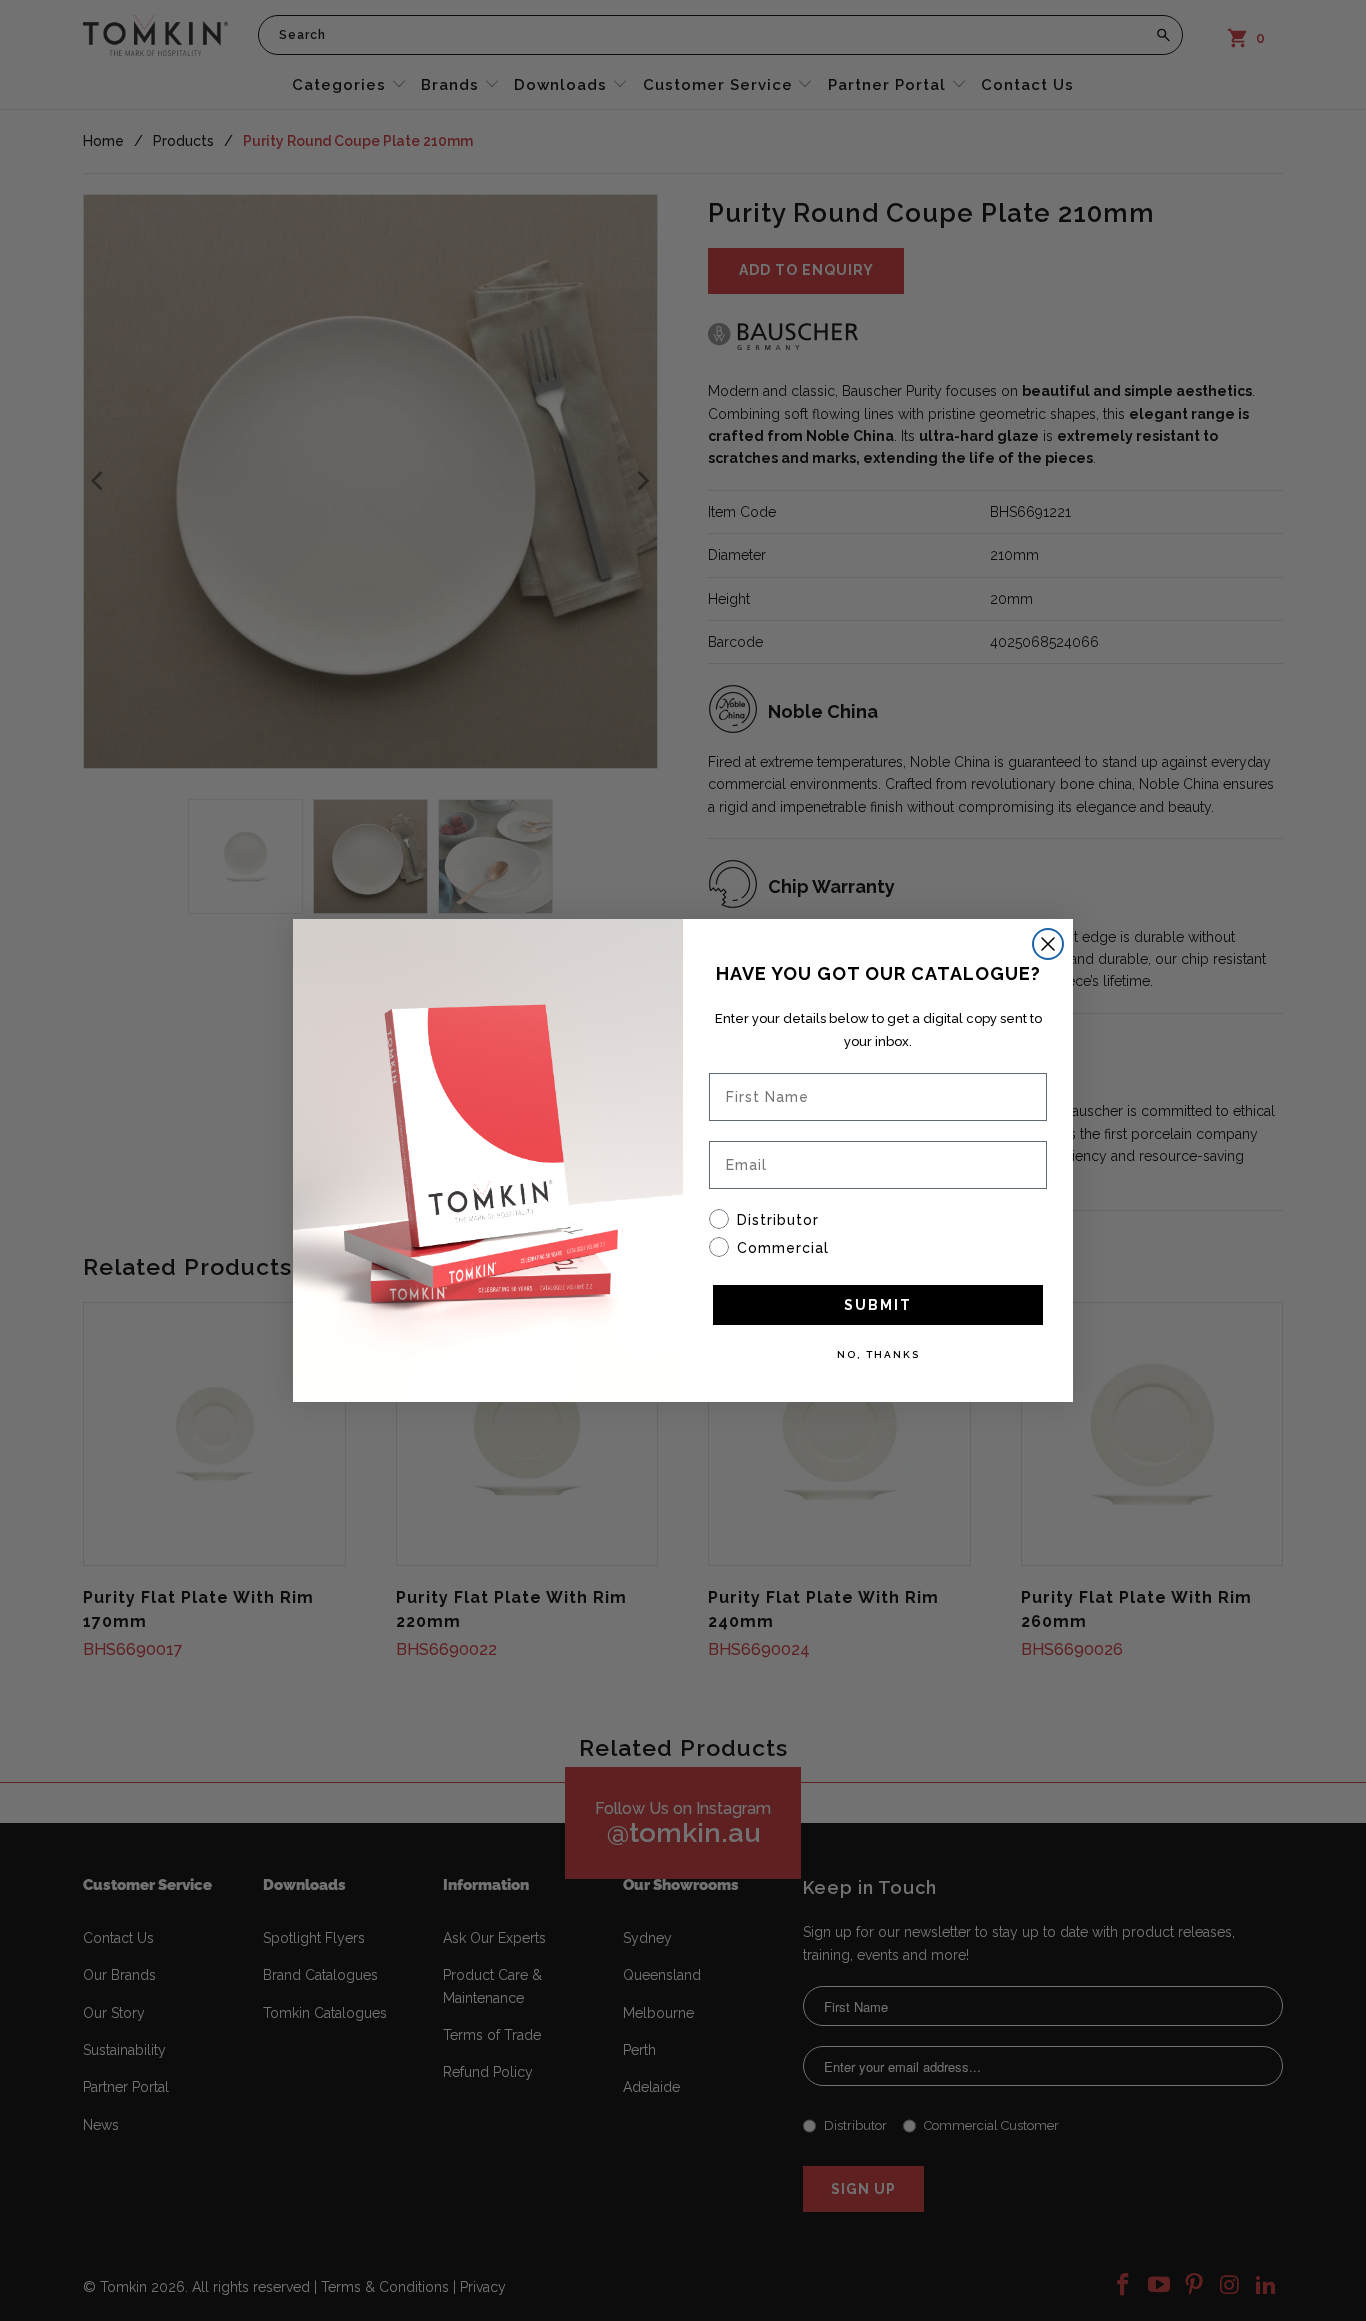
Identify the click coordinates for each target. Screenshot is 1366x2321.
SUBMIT (878, 1305)
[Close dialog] (1048, 944)
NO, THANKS (878, 1354)
